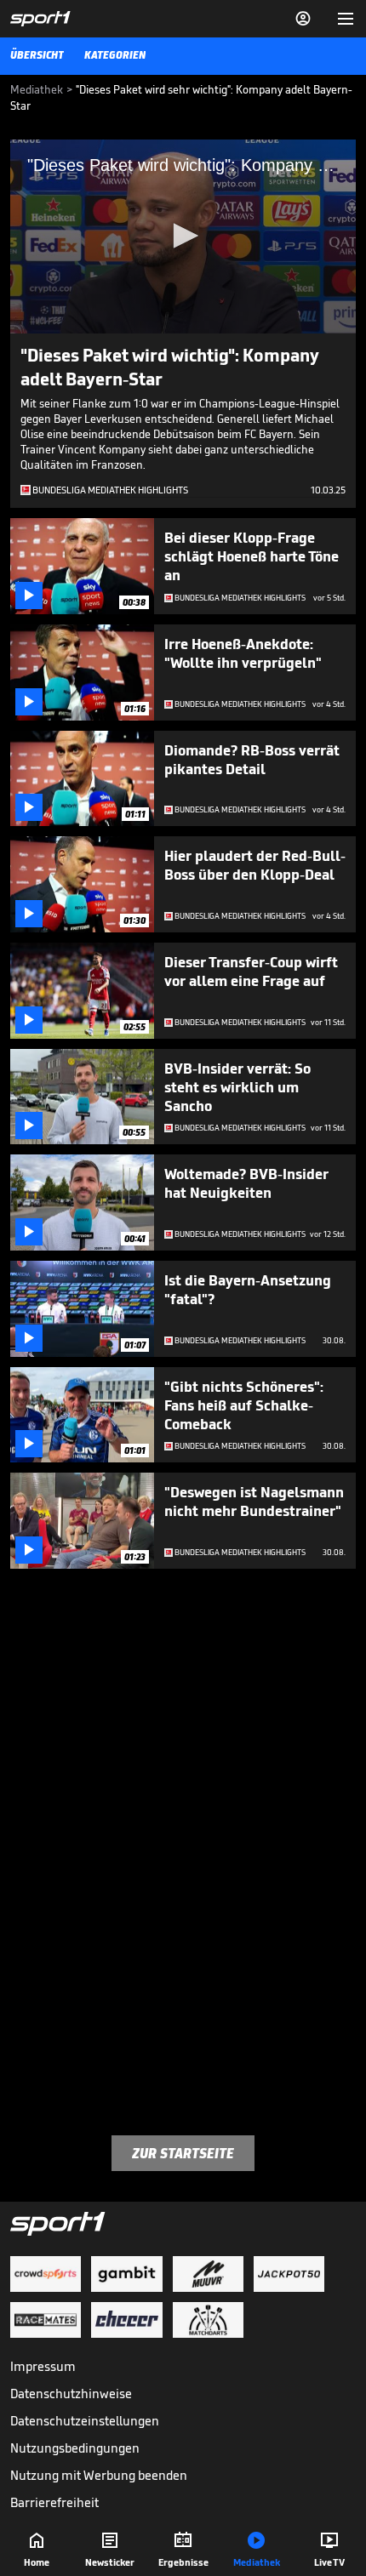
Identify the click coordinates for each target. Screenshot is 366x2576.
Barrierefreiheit (54, 2502)
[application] (183, 237)
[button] (183, 236)
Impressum (43, 2366)
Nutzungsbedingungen (75, 2448)
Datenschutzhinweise (71, 2394)
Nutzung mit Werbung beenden (99, 2475)
